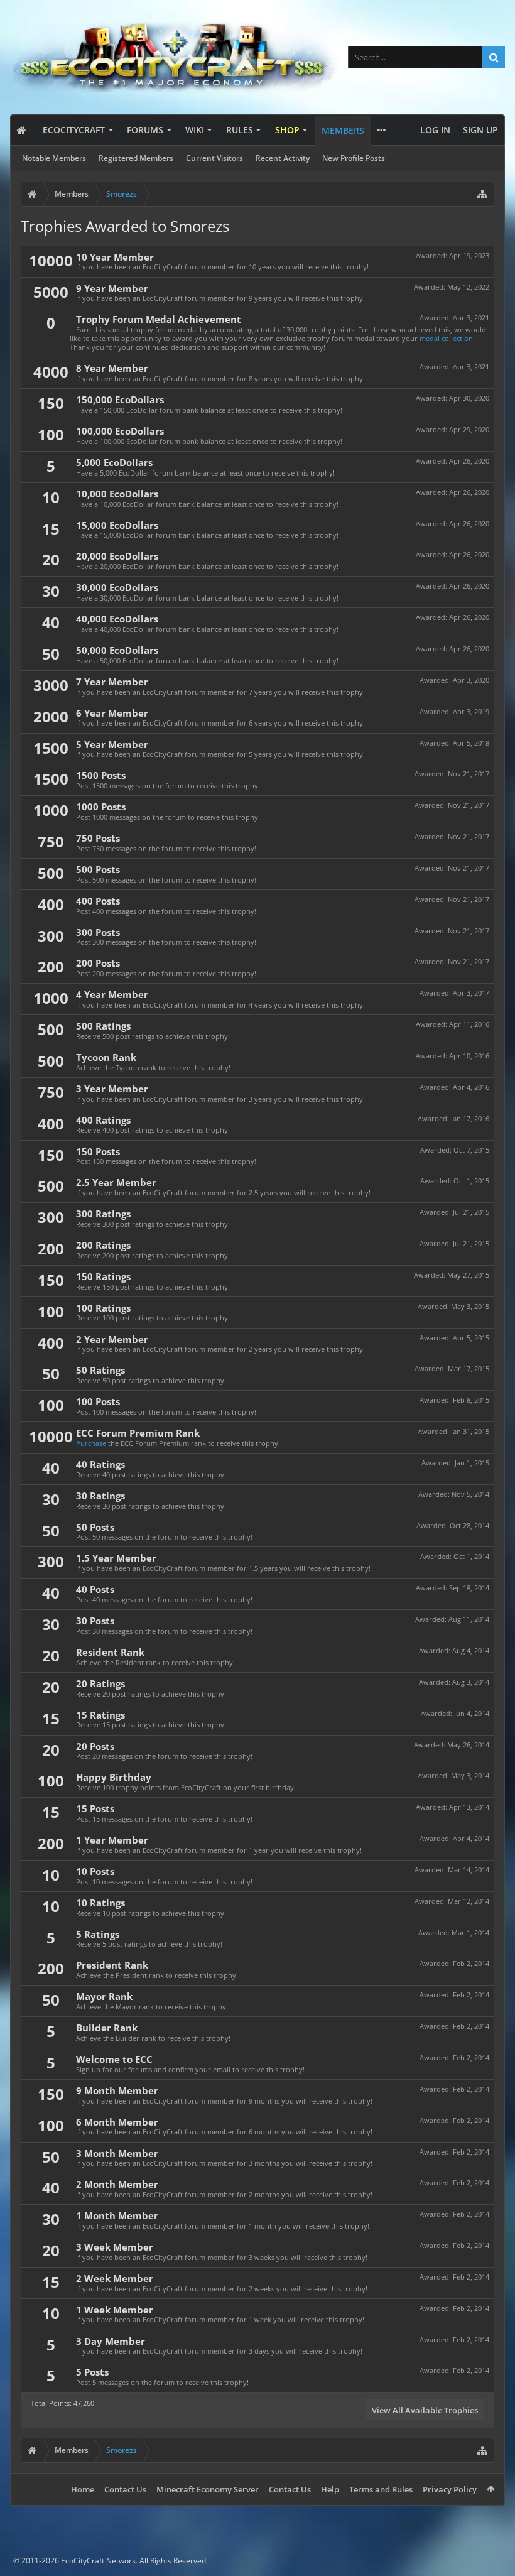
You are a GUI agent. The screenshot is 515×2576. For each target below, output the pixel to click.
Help (330, 2489)
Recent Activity (283, 158)
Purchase (91, 1443)
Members (343, 130)
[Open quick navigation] (482, 194)
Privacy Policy (450, 2489)
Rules (240, 130)
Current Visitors (214, 158)
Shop (287, 130)
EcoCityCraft (74, 130)
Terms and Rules (381, 2489)
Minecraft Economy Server (208, 2489)
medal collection (446, 338)
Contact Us (125, 2489)
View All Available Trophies (425, 2410)
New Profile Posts (354, 158)
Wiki (195, 130)
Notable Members (54, 158)
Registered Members (136, 158)
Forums (145, 130)
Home (83, 2489)
